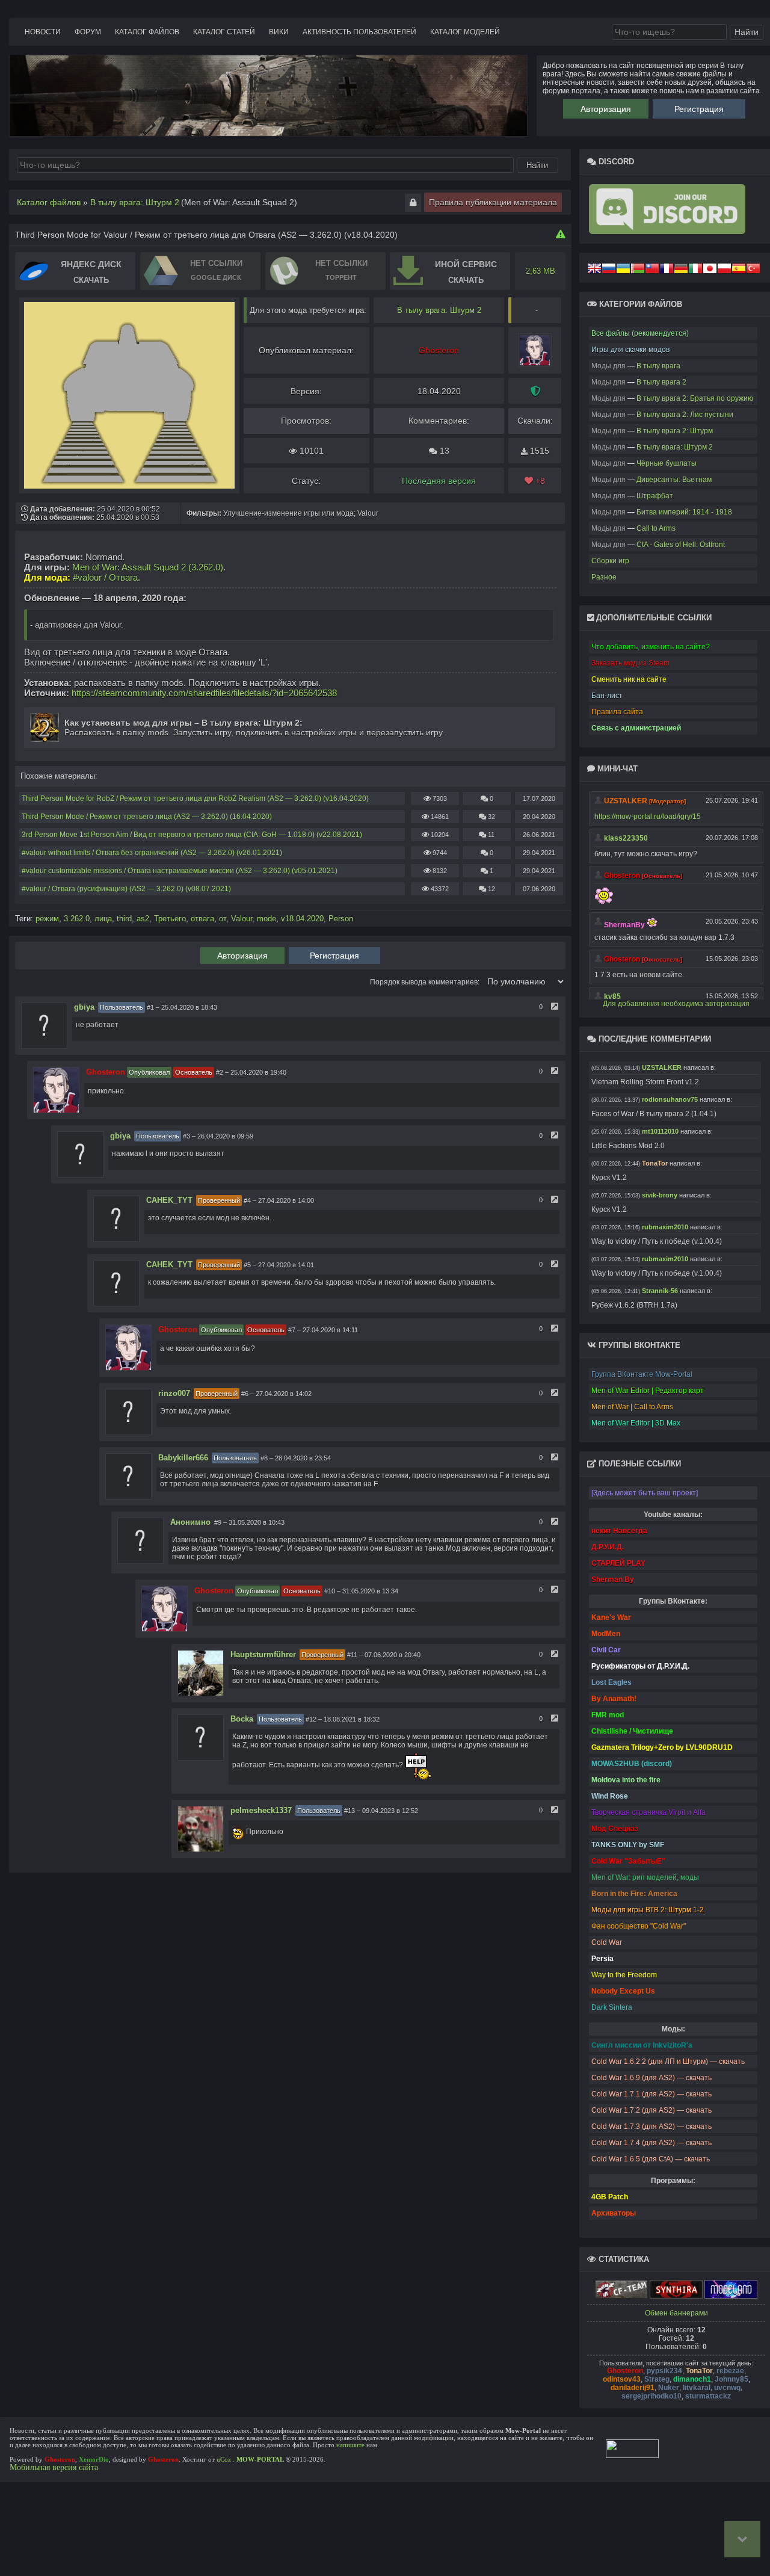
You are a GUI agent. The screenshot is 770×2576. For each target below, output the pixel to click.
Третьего (170, 919)
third (124, 919)
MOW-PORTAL (260, 2459)
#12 (311, 1719)
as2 (143, 919)
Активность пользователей (359, 32)
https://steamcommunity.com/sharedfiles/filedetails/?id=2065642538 (204, 693)
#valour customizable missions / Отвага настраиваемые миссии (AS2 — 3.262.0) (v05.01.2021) (180, 871)
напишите (350, 2445)
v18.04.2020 (302, 919)
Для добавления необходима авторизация (676, 1004)
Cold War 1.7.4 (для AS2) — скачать (651, 2143)
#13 (350, 1811)
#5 (247, 1265)
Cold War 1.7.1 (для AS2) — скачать (651, 2094)
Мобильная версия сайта (54, 2467)
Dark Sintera (612, 2007)
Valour (242, 919)
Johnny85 (731, 2379)
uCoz (224, 2459)
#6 (245, 1394)
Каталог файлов (147, 32)
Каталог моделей (465, 32)
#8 (264, 1458)
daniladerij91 (633, 2388)
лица (103, 919)
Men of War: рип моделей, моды (645, 1877)
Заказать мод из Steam (630, 663)
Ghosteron (625, 2371)
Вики (279, 32)
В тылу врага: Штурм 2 (439, 310)
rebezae (730, 2371)
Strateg (657, 2379)
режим (47, 919)
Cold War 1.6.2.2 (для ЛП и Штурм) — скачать (668, 2062)
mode (266, 919)
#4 (247, 1200)
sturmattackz (708, 2396)
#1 (150, 1007)
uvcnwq (727, 2388)
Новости (43, 32)
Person (341, 919)
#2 (220, 1072)
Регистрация (699, 109)
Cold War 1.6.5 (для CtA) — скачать (651, 2159)
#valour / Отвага (105, 577)
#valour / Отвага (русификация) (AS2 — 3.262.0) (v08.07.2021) (126, 889)
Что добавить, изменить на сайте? (651, 647)
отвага (202, 919)
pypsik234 (664, 2371)
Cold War (607, 1942)
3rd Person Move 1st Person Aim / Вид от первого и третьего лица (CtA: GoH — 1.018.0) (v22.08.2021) (192, 835)
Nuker (669, 2388)
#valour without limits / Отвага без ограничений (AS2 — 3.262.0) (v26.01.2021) (152, 853)
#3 (186, 1136)
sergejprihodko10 (651, 2396)
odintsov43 (622, 2379)
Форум (88, 32)
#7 (292, 1330)
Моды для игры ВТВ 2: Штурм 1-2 (648, 1910)
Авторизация (606, 109)
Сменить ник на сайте (629, 679)
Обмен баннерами (676, 2313)
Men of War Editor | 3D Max (636, 1423)
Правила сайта (617, 712)
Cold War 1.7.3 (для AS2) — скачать (651, 2127)
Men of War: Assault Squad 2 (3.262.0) (148, 567)
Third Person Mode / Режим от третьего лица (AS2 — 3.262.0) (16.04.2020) (147, 817)
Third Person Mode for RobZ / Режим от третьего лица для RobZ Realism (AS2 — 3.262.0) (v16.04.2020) (195, 798)
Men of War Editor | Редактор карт (648, 1391)
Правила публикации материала (493, 202)
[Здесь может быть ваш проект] (645, 1493)
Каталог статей (224, 32)
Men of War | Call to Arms (632, 1407)
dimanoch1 (692, 2379)
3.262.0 (77, 919)
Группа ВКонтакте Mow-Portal (642, 1374)
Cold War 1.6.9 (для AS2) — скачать (651, 2078)
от (223, 919)
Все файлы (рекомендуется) (640, 333)
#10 (330, 1591)
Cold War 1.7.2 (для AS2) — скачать (651, 2110)
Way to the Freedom (624, 1975)
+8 (539, 481)
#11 (352, 1655)
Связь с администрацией (636, 728)
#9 (218, 1522)
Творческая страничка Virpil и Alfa (648, 1812)
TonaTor (699, 2371)
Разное (604, 577)
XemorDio (94, 2459)
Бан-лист (607, 696)
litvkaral (697, 2388)
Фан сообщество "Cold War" (639, 1926)
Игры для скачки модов (630, 350)
